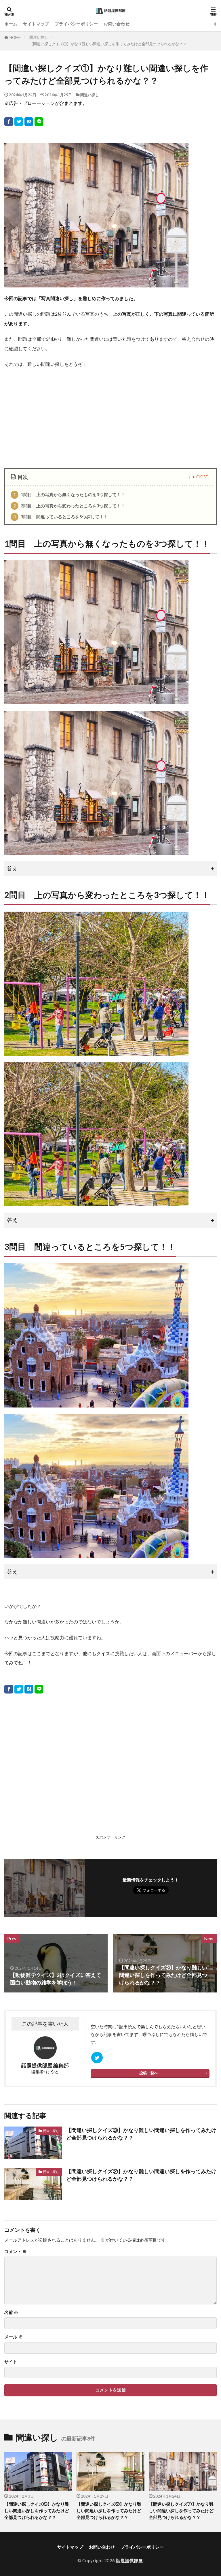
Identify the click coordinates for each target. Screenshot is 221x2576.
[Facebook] (9, 122)
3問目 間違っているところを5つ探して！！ (61, 517)
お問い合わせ (117, 24)
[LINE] (39, 122)
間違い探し (39, 37)
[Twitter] (19, 122)
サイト (11, 2362)
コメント (16, 2252)
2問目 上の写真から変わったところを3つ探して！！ (69, 506)
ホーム (11, 24)
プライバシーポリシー (76, 24)
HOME (15, 37)
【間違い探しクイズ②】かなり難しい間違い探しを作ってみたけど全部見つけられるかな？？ (141, 2175)
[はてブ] (29, 122)
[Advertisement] (110, 416)
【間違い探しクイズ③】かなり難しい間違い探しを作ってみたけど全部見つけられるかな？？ (141, 2134)
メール (13, 2337)
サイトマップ (36, 24)
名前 (11, 2312)
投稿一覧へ (149, 2073)
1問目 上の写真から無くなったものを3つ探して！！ (69, 494)
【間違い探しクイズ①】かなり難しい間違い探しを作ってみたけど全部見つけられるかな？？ (108, 44)
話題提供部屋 (129, 2560)
